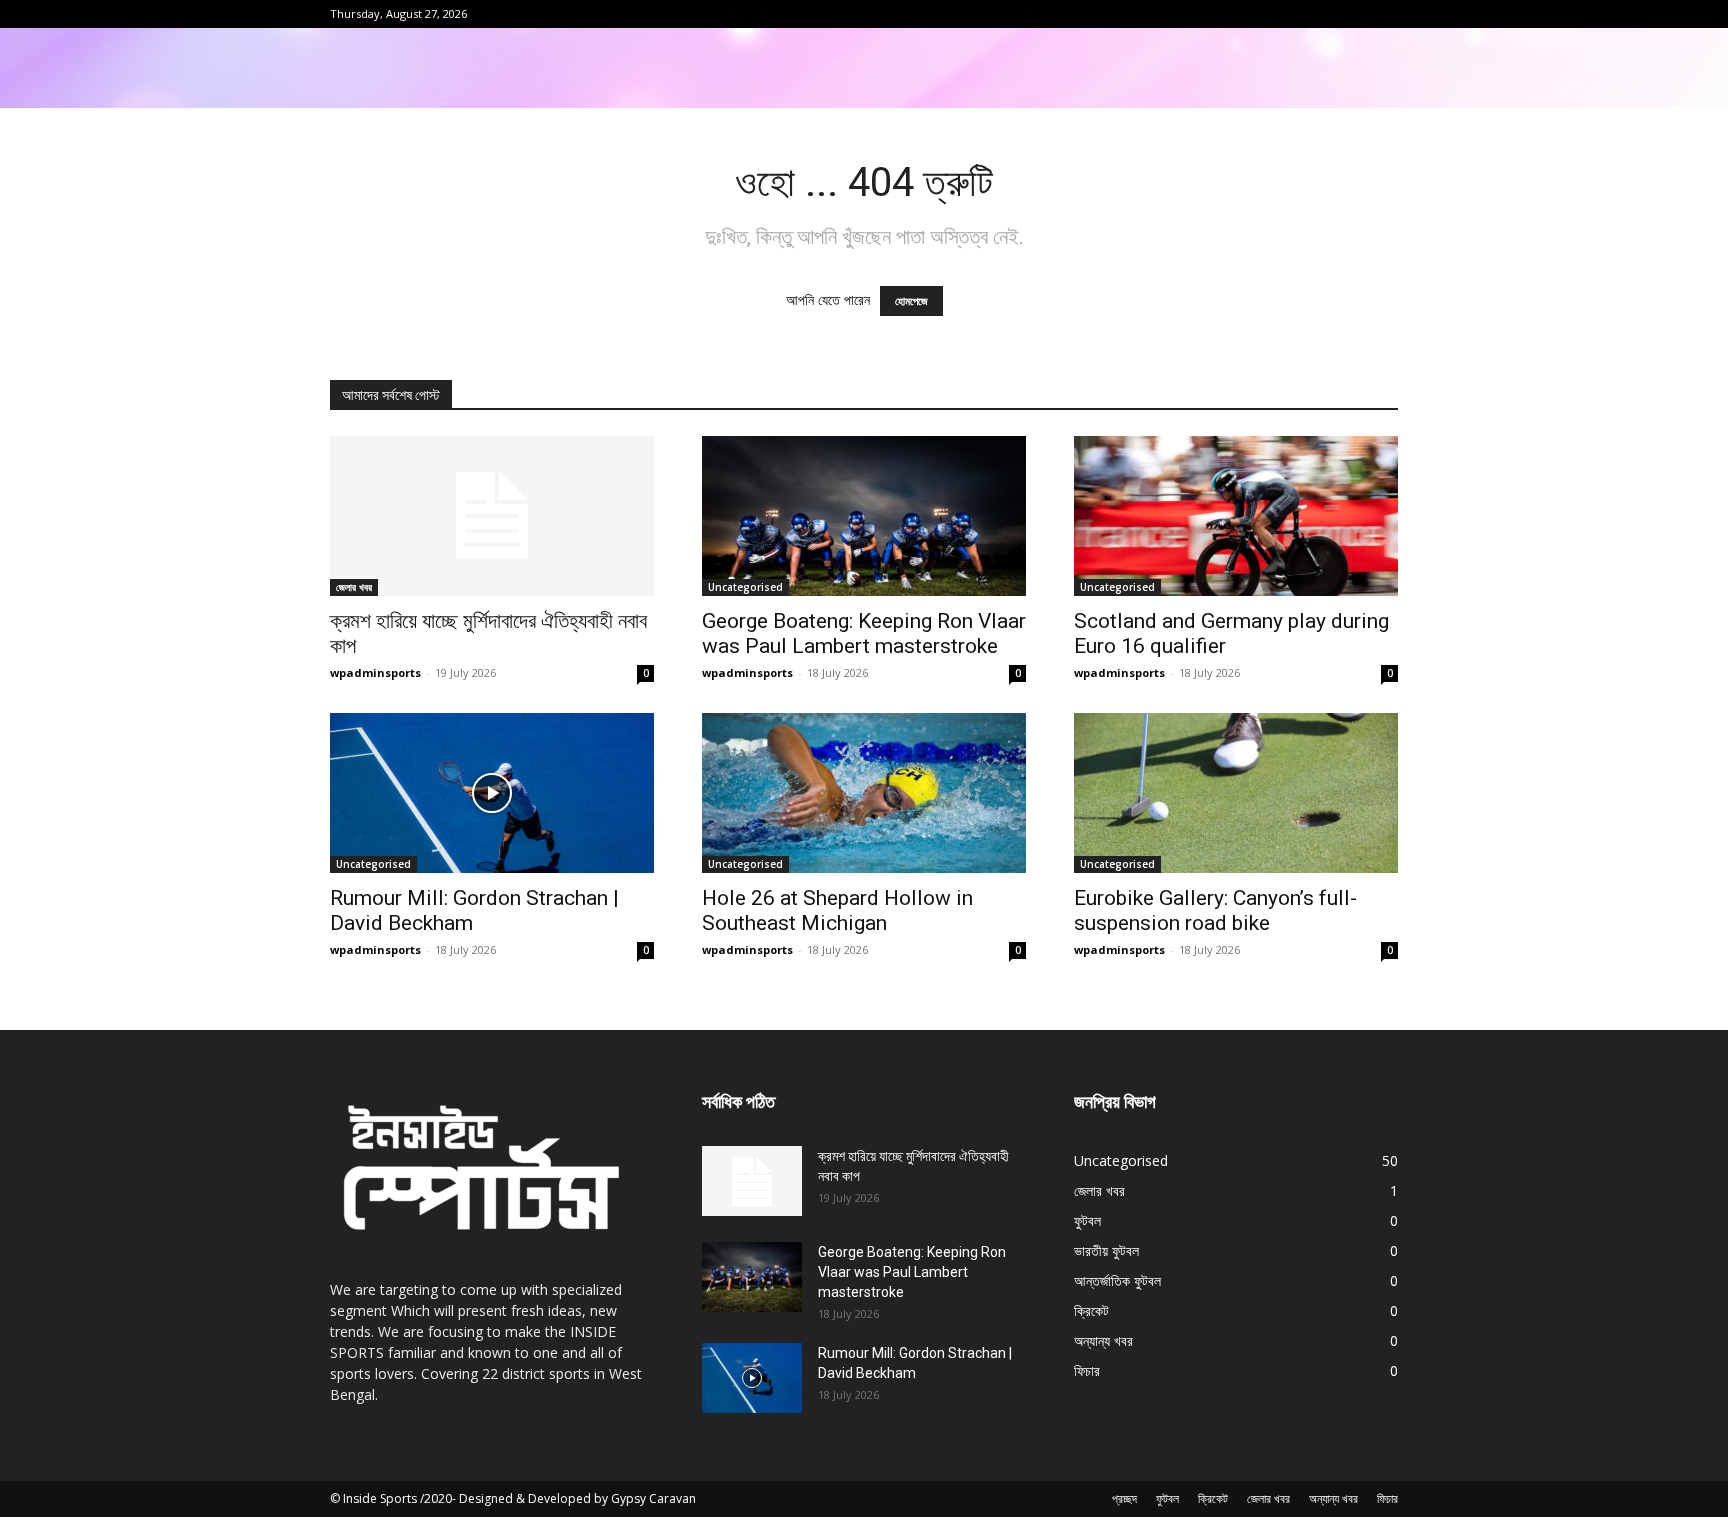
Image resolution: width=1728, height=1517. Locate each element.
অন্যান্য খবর (1333, 1498)
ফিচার (1387, 1498)
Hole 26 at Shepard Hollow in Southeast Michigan (837, 910)
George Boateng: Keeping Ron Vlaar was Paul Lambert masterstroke (864, 633)
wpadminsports (375, 672)
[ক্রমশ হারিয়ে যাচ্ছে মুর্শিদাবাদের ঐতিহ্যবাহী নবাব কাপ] (492, 516)
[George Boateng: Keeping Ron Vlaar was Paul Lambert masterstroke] (864, 516)
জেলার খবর (354, 587)
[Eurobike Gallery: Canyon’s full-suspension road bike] (1236, 793)
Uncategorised (745, 587)
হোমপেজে (911, 301)
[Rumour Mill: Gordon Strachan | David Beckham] (492, 793)
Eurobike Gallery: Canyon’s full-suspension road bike (1215, 910)
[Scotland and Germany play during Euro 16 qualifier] (1236, 516)
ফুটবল (1167, 1498)
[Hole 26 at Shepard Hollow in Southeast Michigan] (864, 793)
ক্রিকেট (1213, 1498)
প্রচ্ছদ (1124, 1498)
